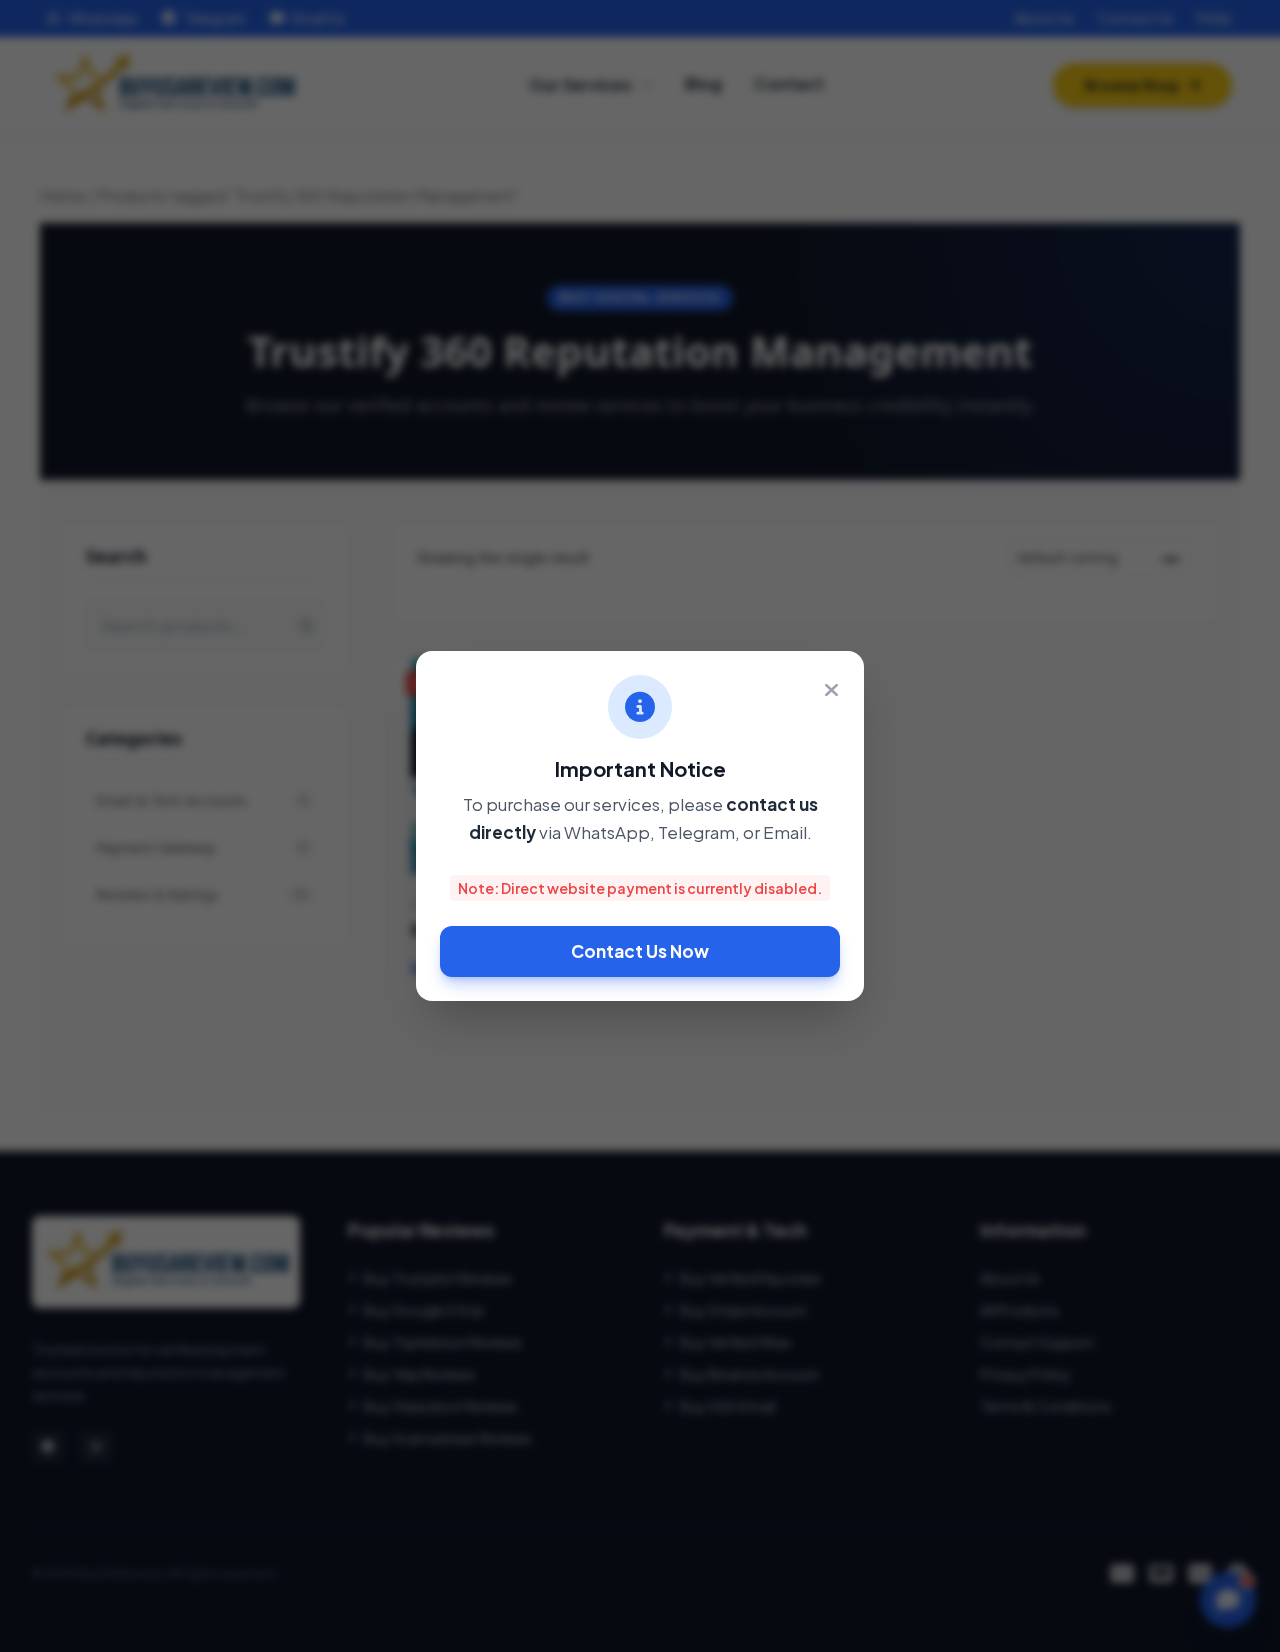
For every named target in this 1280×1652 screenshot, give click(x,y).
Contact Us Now (640, 951)
